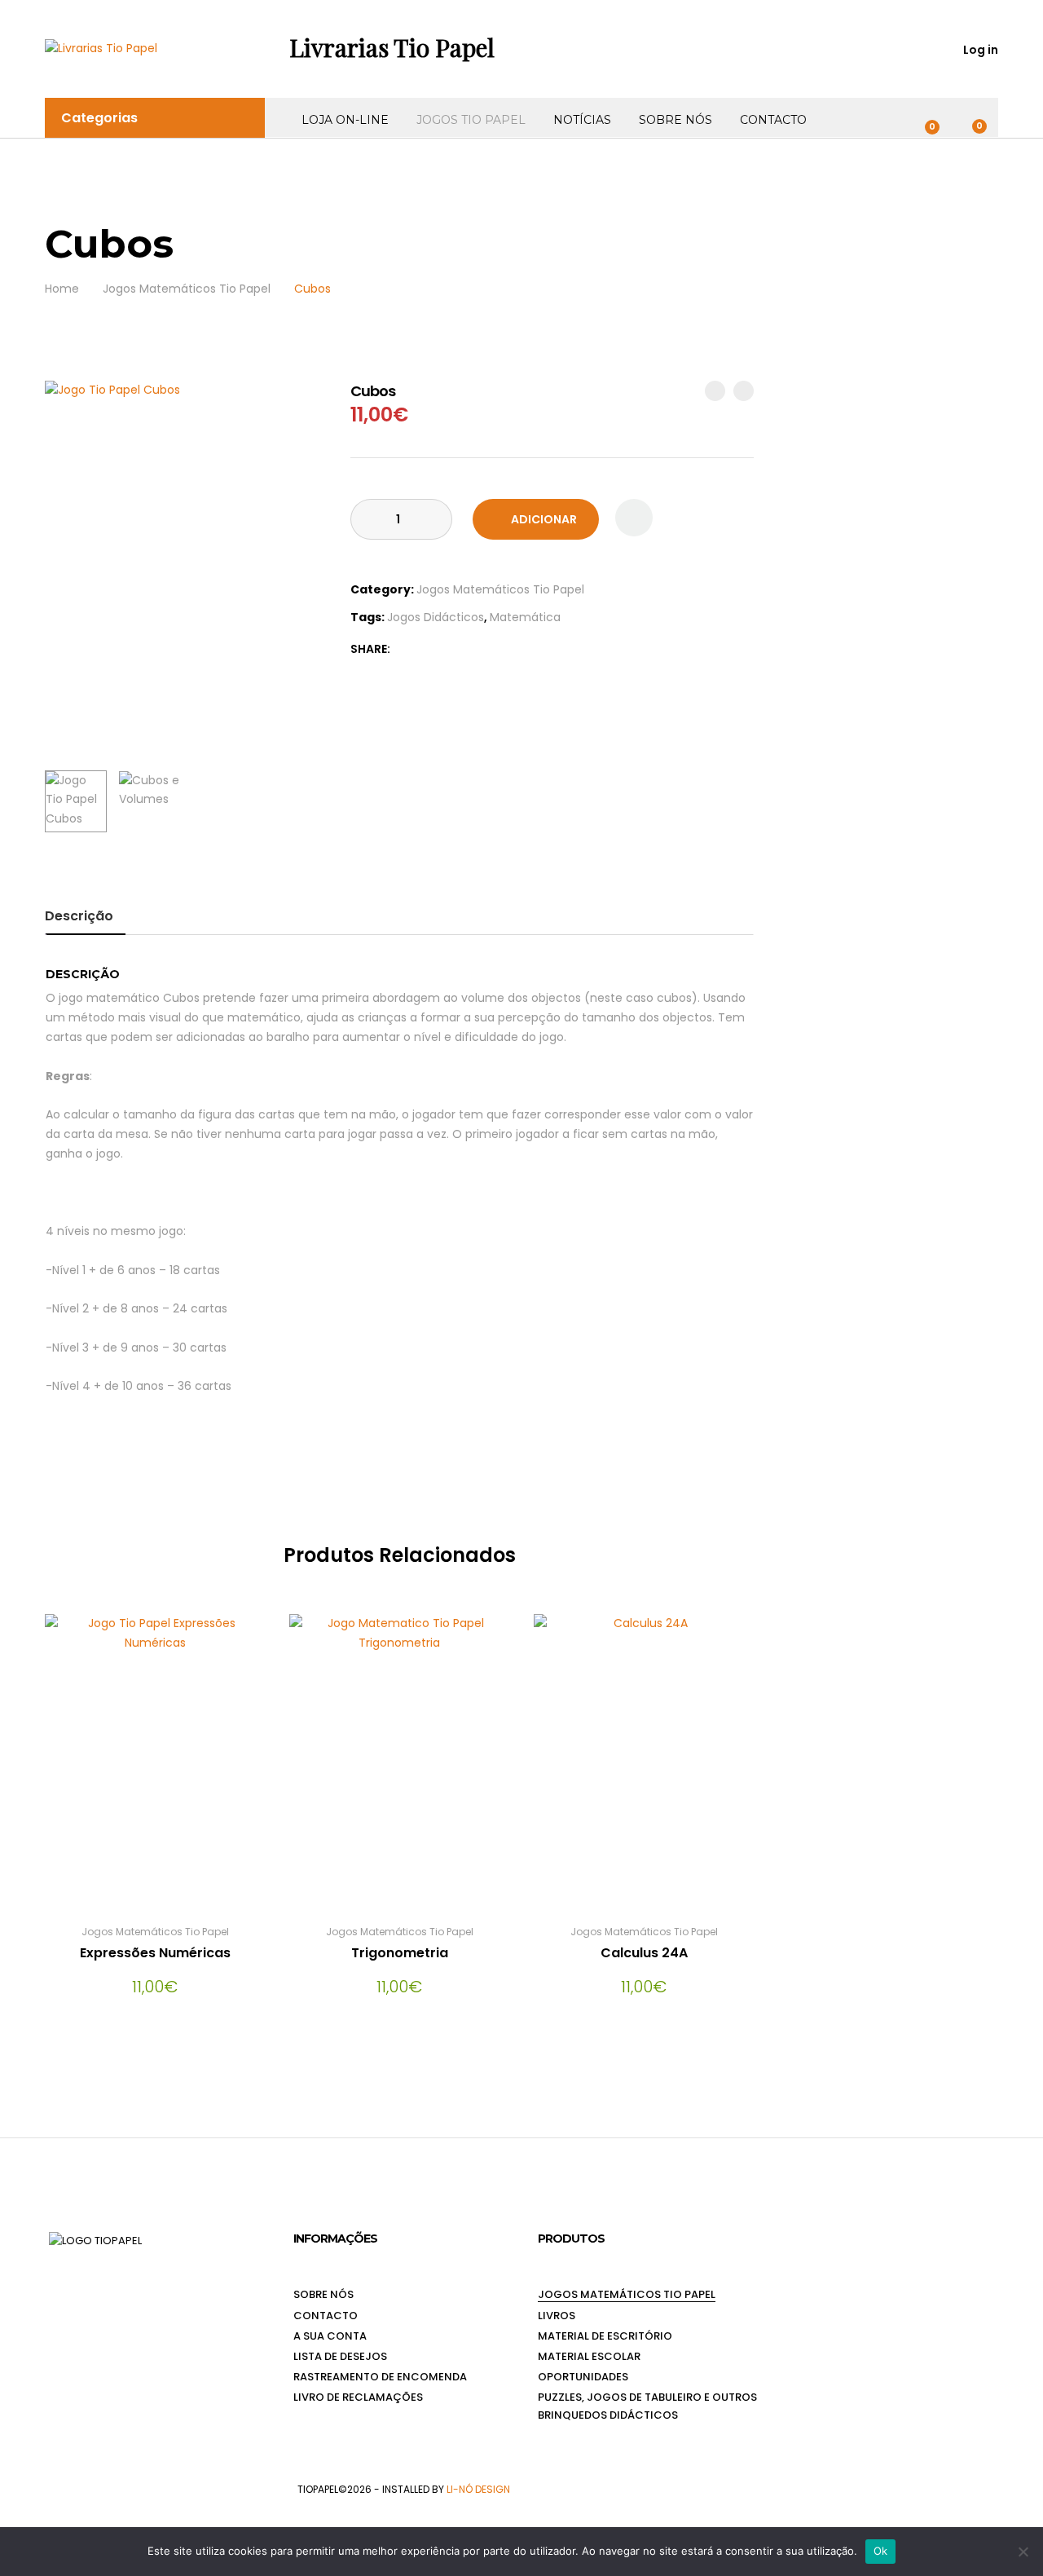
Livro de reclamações (358, 2397)
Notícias (582, 120)
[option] (185, 569)
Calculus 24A (644, 1953)
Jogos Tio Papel (471, 120)
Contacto (773, 120)
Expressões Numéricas (155, 1953)
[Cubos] (404, 649)
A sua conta (330, 2336)
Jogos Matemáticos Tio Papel (500, 589)
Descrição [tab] (79, 916)
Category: (382, 589)
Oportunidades (583, 2377)
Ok (881, 2551)
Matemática (525, 617)
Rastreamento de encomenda (380, 2377)
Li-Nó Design (478, 2489)
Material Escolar (589, 2356)
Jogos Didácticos (436, 617)
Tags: (367, 617)
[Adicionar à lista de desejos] (634, 518)
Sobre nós (676, 120)
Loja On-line (345, 120)
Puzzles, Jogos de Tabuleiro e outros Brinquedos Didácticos (647, 2406)
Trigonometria (400, 1953)
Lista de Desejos (340, 2356)
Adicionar (544, 519)
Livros (557, 2316)
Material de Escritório (605, 2336)
